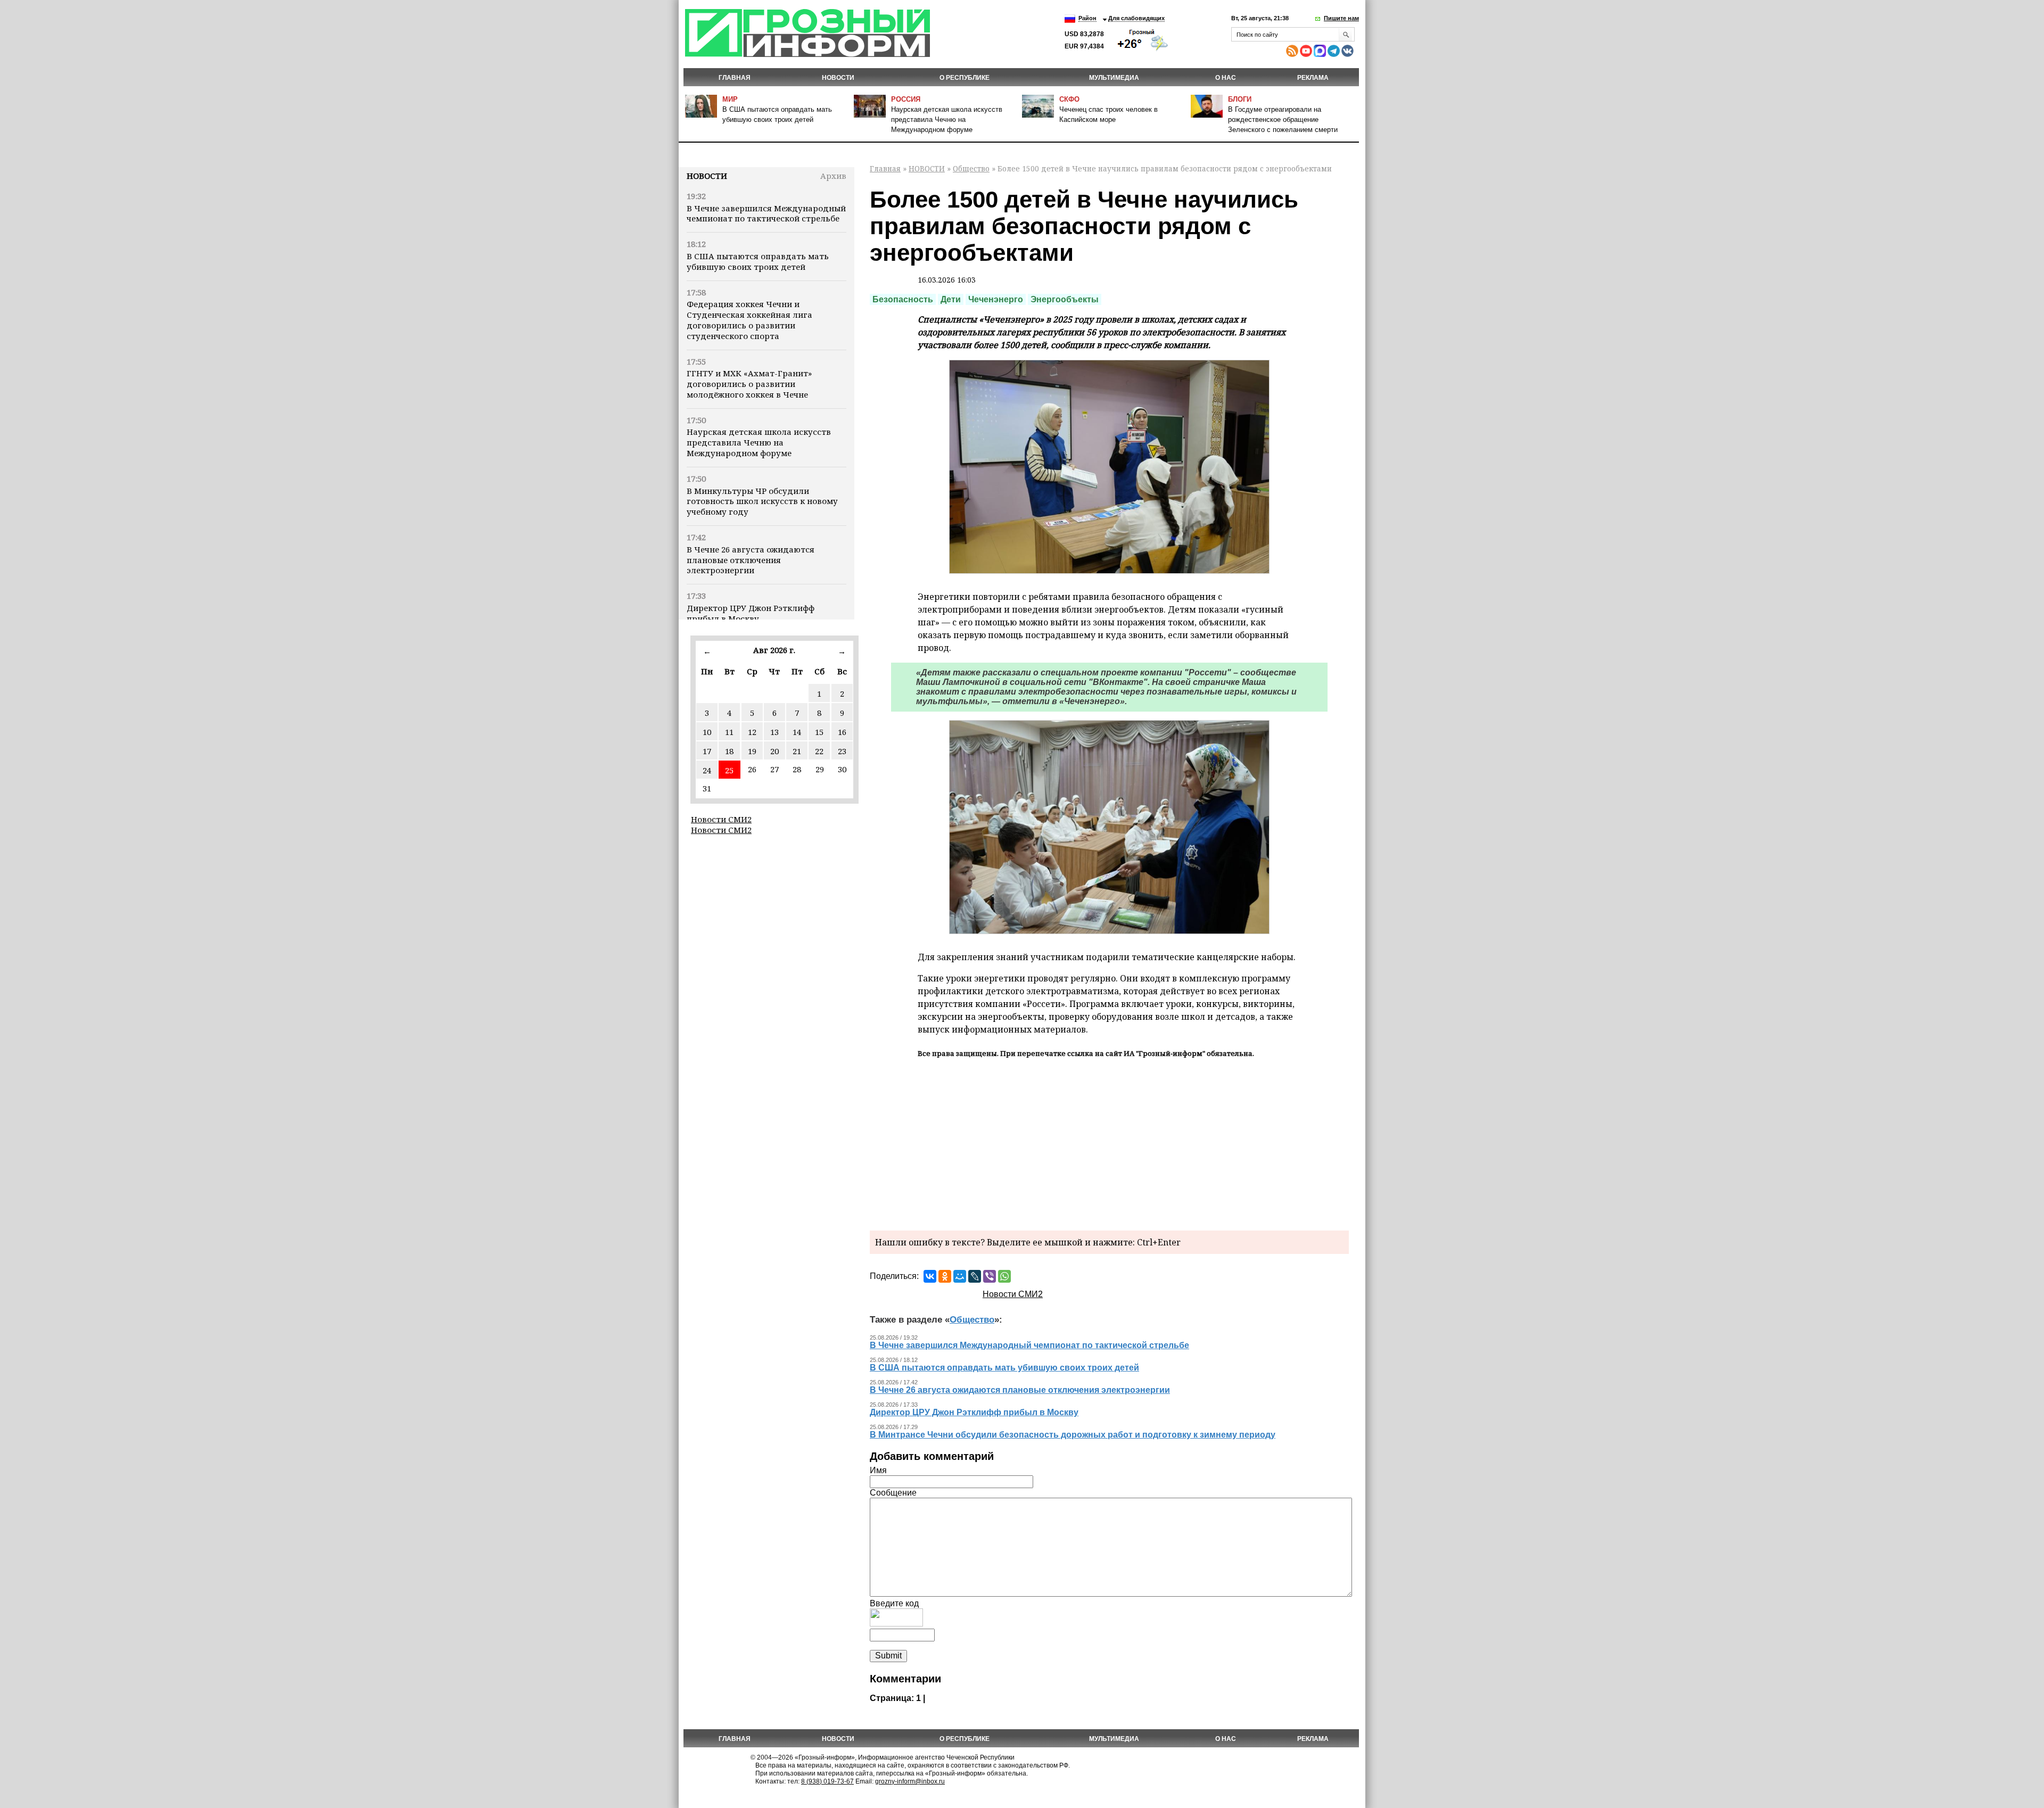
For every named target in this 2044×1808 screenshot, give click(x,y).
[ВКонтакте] (930, 1276)
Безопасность (903, 299)
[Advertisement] (1109, 1143)
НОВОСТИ (838, 78)
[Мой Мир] (960, 1276)
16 (842, 732)
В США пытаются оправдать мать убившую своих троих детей (758, 261)
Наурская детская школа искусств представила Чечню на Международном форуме (947, 119)
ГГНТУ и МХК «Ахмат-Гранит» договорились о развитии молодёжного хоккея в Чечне (749, 384)
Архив (833, 176)
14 (797, 732)
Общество (971, 168)
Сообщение (893, 1493)
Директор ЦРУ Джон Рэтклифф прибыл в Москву (751, 613)
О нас (1226, 78)
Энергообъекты (1065, 299)
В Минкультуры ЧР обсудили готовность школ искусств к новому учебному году (762, 501)
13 (774, 732)
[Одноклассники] (945, 1276)
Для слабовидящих (1136, 18)
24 (707, 770)
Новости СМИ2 (721, 819)
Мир (730, 99)
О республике (965, 78)
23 (842, 751)
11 (729, 732)
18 (729, 751)
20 (774, 751)
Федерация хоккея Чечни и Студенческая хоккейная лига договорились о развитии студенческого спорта (749, 320)
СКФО (1069, 99)
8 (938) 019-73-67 (827, 1781)
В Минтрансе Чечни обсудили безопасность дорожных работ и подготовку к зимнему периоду (1073, 1435)
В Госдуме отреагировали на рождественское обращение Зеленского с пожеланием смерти (1283, 119)
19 (752, 751)
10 (707, 732)
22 (819, 751)
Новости (707, 176)
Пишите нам (1341, 18)
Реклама (1313, 78)
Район (1087, 18)
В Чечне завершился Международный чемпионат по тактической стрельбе (766, 213)
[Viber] (990, 1276)
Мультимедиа (1114, 78)
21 (797, 751)
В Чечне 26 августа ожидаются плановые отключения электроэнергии (751, 560)
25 (729, 770)
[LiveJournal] (975, 1276)
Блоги (1240, 99)
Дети (951, 299)
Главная (735, 78)
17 (707, 751)
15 (819, 732)
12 (752, 732)
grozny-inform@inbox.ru (910, 1781)
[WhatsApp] (1004, 1276)
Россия (906, 99)
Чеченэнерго (996, 299)
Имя (878, 1470)
